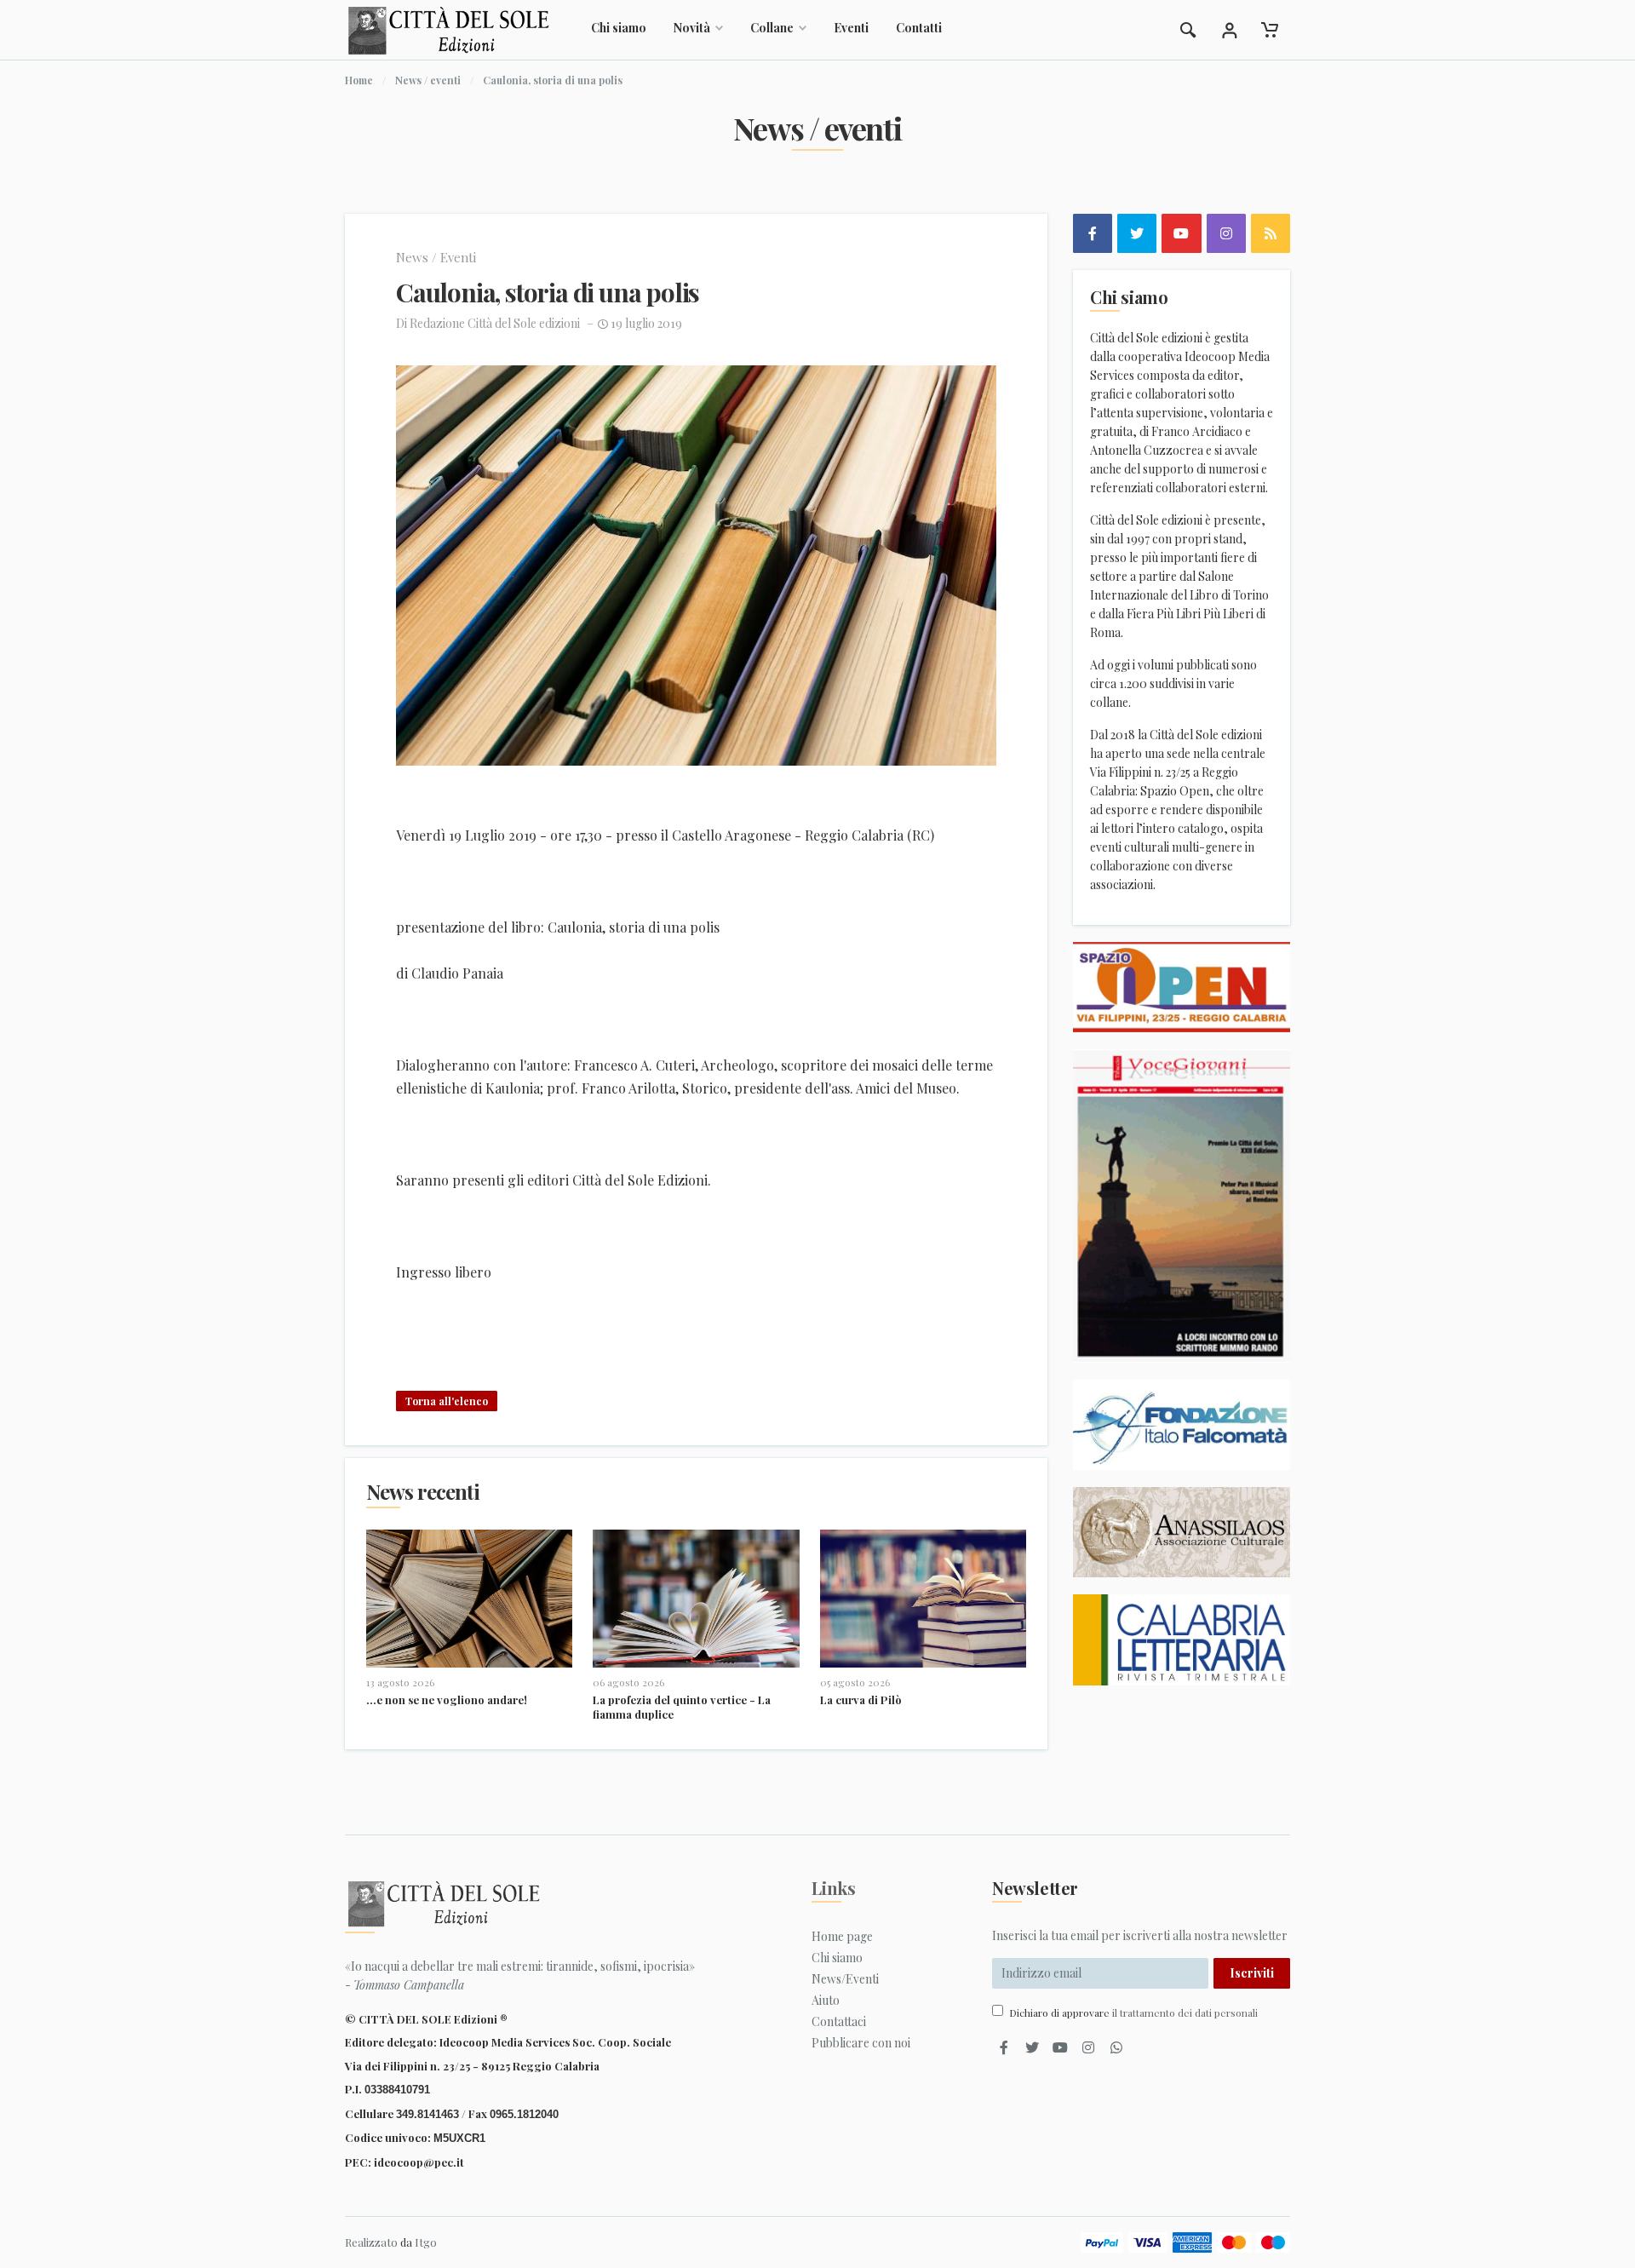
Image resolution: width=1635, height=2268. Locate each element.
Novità (692, 28)
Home (359, 80)
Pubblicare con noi (861, 2043)
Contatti (919, 28)
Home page (842, 1936)
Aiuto (826, 2000)
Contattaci (839, 2021)
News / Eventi (436, 257)
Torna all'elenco (447, 1401)
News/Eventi (845, 1979)
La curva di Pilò (861, 1700)
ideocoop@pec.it (419, 2162)
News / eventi (428, 80)
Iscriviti (1252, 1973)
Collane (772, 28)
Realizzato (371, 2242)
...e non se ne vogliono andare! (447, 1700)
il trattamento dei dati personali (1185, 2012)
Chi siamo (619, 28)
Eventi (851, 28)
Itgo (426, 2242)
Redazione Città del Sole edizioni (495, 323)
